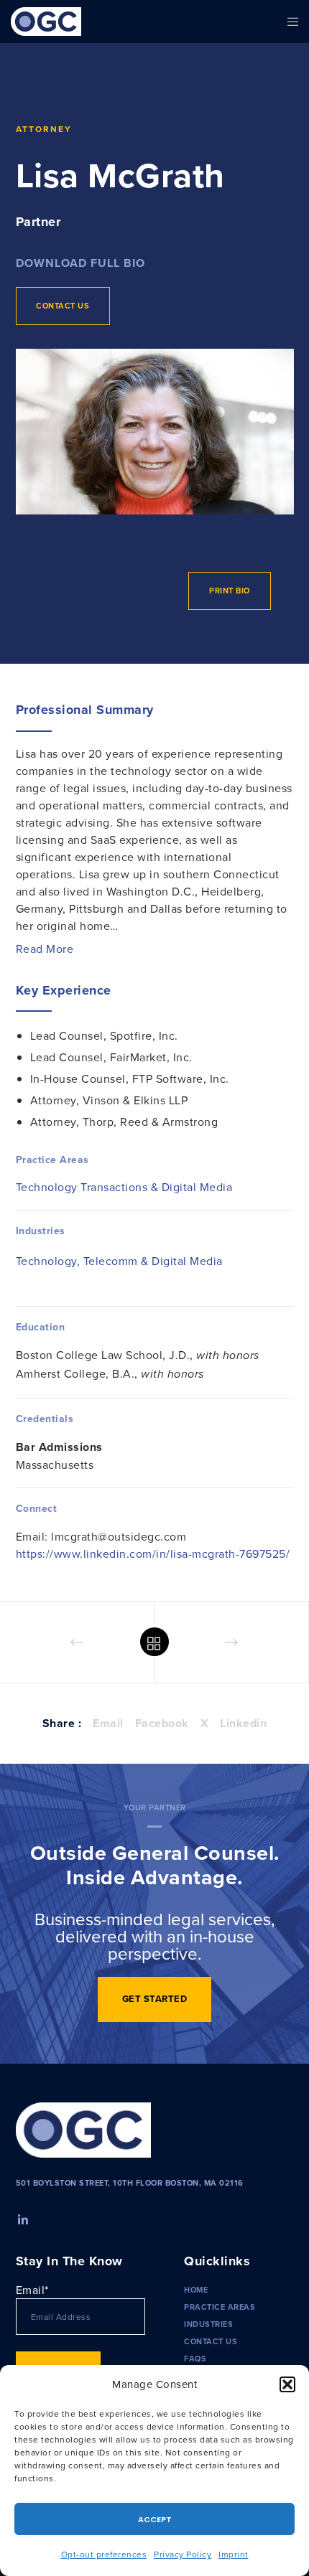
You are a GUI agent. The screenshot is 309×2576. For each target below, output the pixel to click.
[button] (287, 2384)
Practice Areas (220, 2307)
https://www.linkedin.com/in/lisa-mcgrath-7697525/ (153, 1553)
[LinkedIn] (22, 2218)
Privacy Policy (183, 2554)
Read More (45, 949)
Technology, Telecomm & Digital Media (119, 1261)
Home (196, 2290)
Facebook (162, 1723)
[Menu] (289, 22)
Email (108, 1723)
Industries (208, 2324)
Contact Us (211, 2341)
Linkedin (243, 1723)
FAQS (195, 2359)
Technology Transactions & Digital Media (124, 1187)
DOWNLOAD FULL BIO (80, 263)
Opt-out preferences (104, 2554)
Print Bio (230, 591)
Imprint (234, 2554)
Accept (155, 2519)
